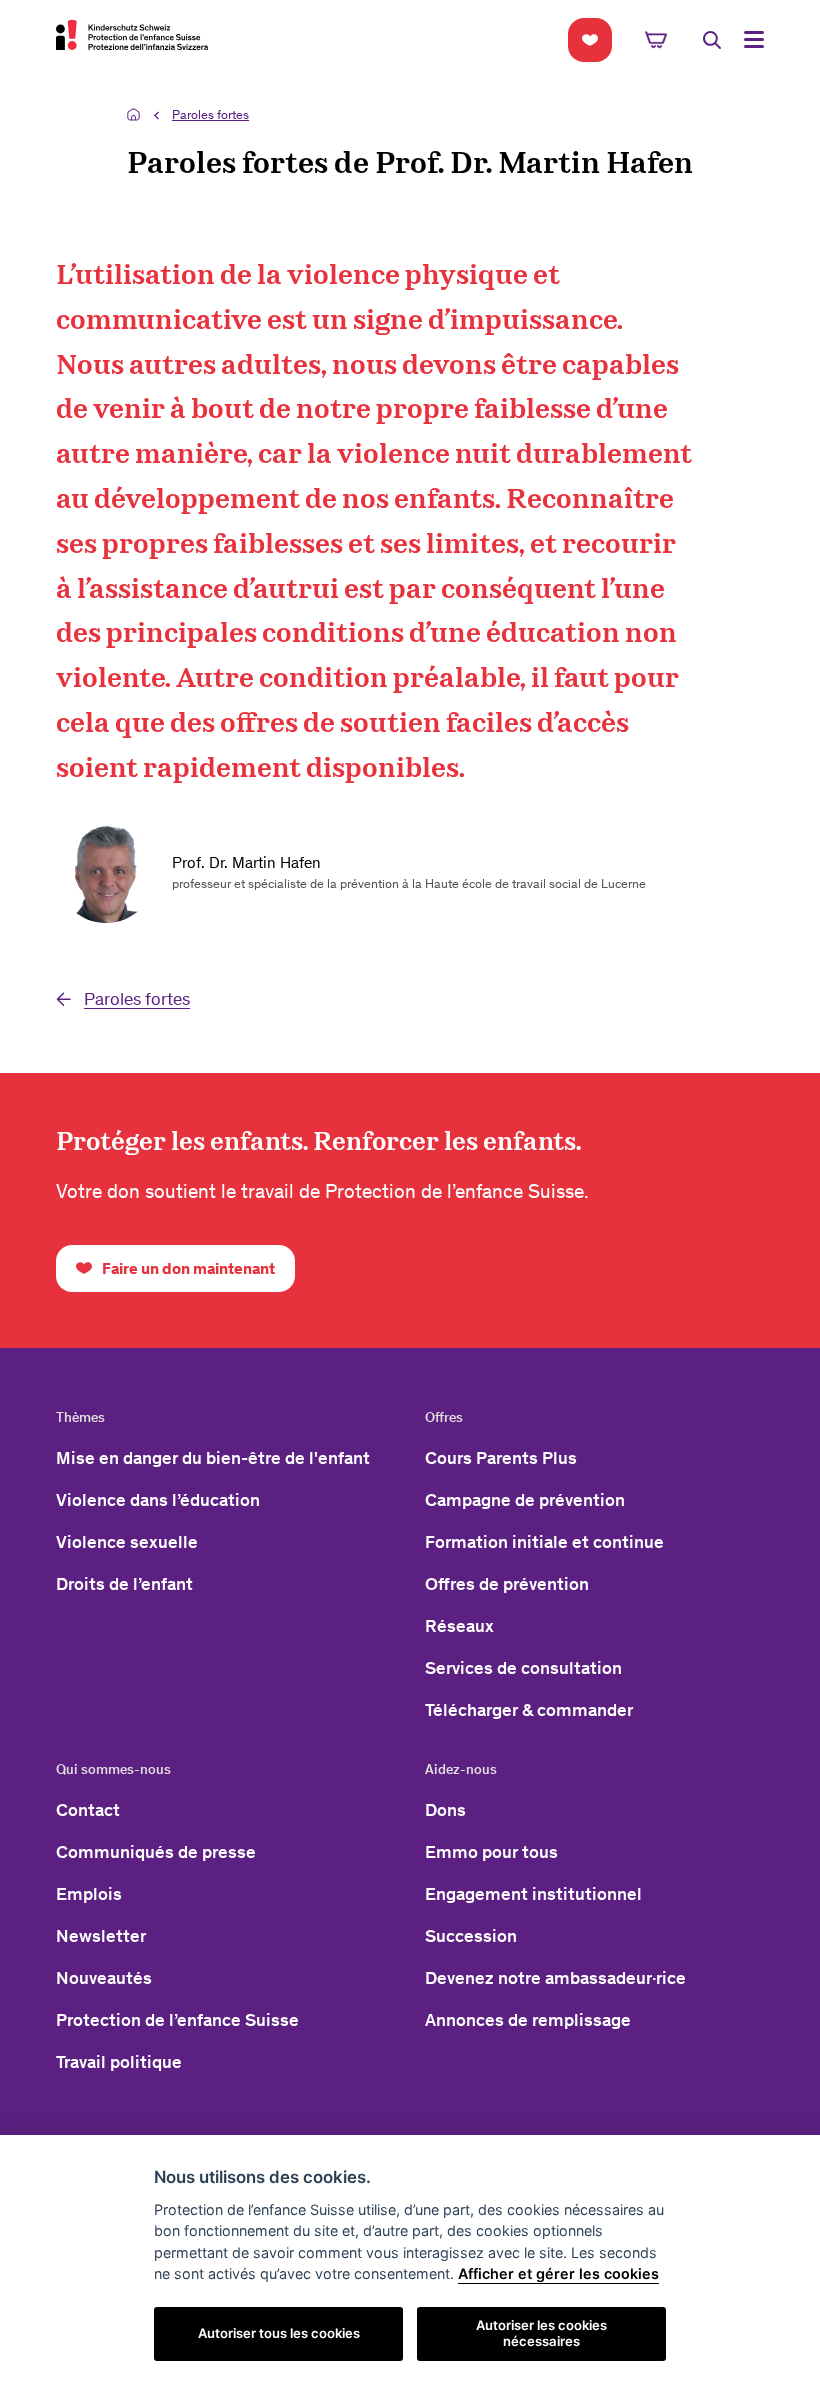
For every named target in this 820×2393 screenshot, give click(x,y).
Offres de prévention (507, 1584)
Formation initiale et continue (544, 1542)
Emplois (89, 1894)
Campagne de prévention (525, 1500)
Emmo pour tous (491, 1852)
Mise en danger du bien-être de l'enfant (213, 1458)
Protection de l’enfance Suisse (177, 2020)
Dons (445, 1810)
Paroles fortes (210, 114)
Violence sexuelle (127, 1542)
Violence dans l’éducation (158, 1500)
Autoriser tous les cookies (279, 2333)
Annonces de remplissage (528, 2020)
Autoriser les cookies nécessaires (541, 2333)
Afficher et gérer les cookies (558, 2273)
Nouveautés (104, 1978)
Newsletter (101, 1936)
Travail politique (119, 2062)
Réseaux (459, 1626)
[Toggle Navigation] (754, 39)
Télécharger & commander (529, 1710)
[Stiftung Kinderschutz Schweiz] (132, 35)
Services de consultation (523, 1668)
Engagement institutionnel (533, 1894)
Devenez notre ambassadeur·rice (555, 1978)
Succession (471, 1936)
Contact (88, 1810)
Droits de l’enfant (124, 1584)
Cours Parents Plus (501, 1458)
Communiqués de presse (156, 1852)
